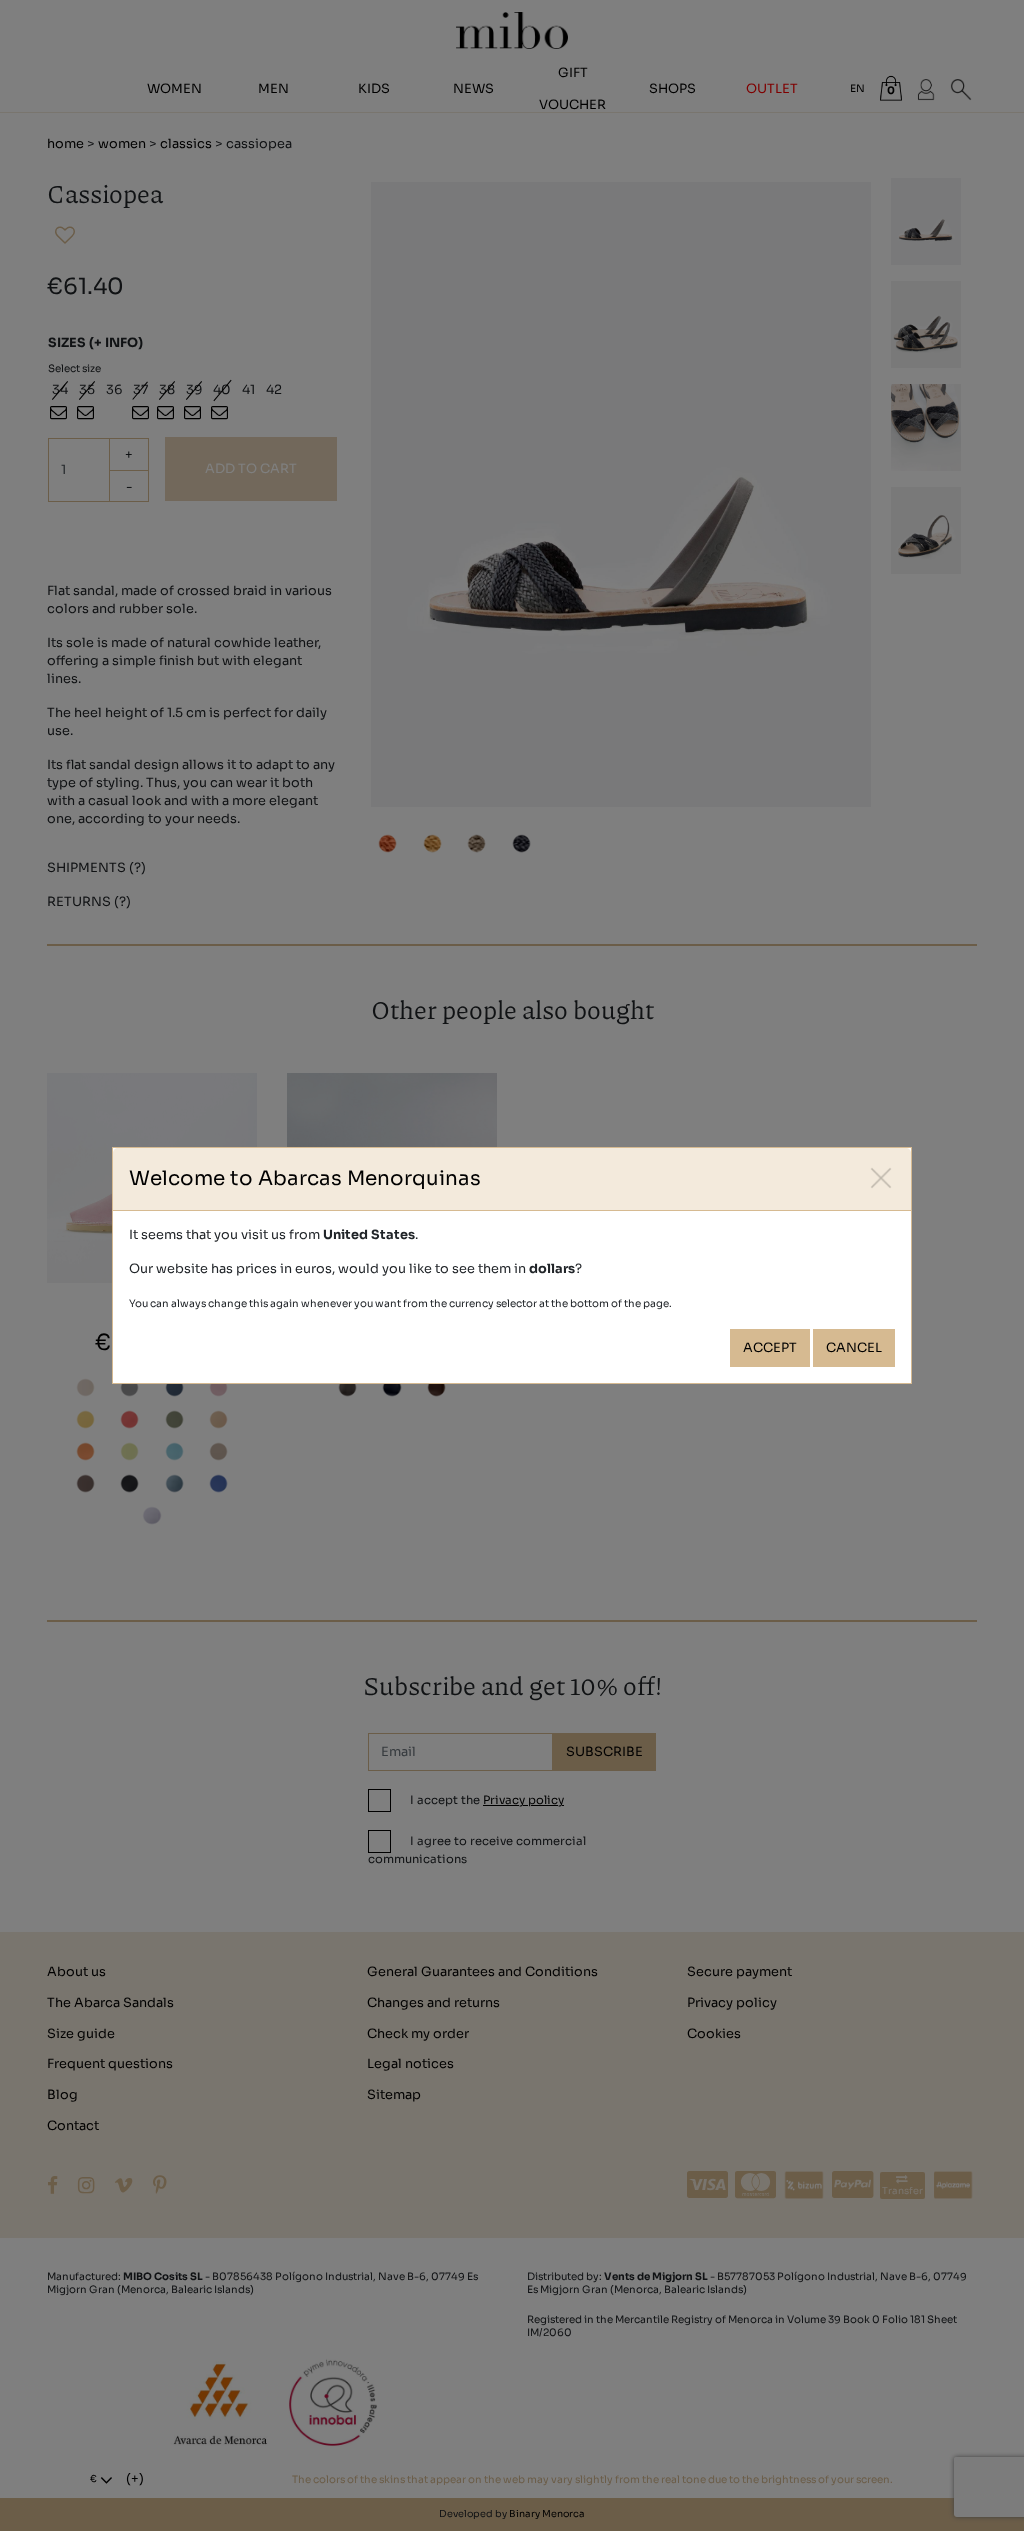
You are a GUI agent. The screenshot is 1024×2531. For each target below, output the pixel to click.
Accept (770, 1348)
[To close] (881, 1177)
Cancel (854, 1348)
